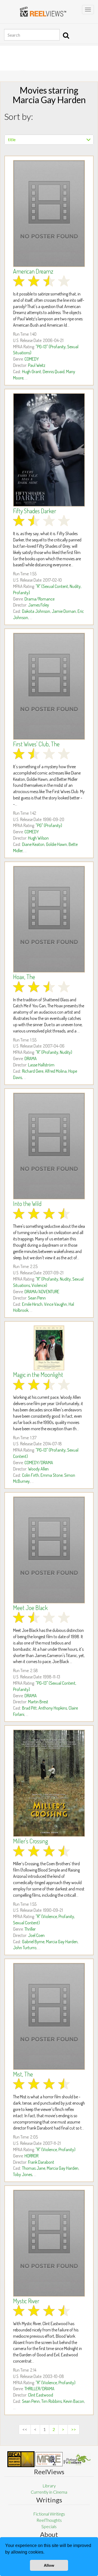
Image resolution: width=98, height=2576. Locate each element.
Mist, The (23, 2074)
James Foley (39, 605)
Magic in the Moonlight (38, 1374)
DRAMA (31, 1058)
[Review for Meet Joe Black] (49, 1550)
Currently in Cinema (49, 2492)
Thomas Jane (34, 2168)
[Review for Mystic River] (49, 2243)
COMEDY (32, 359)
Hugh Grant (32, 372)
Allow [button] (49, 2565)
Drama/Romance (39, 599)
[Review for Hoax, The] (49, 919)
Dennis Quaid (54, 372)
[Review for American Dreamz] (49, 214)
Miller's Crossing (31, 1841)
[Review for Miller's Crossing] (49, 1783)
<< (25, 2429)
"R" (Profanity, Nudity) (54, 1052)
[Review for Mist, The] (49, 2016)
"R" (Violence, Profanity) (56, 2149)
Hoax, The (24, 977)
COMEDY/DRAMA (39, 1463)
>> (73, 2429)
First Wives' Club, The (36, 744)
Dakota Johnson (36, 611)
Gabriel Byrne (33, 1942)
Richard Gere (33, 1071)
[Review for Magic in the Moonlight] (49, 1348)
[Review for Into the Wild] (49, 1146)
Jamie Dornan (64, 611)
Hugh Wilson (38, 838)
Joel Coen (36, 1935)
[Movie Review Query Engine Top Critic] (49, 2459)
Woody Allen (38, 1469)
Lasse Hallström (41, 1065)
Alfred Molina (56, 1071)
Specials (49, 2526)
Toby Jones (23, 2174)
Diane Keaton (33, 844)
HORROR (31, 2156)
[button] (46, 2553)
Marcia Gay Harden (62, 1942)
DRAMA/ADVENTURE (42, 1292)
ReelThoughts (49, 2520)
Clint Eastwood (41, 2395)
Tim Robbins (52, 2401)
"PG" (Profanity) (49, 825)
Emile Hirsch (32, 1304)
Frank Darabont (41, 2162)
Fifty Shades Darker (35, 511)
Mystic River (26, 2301)
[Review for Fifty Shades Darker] (49, 450)
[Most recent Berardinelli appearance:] (77, 2459)
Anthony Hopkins (53, 1708)
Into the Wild (27, 1203)
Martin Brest (38, 1702)
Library (49, 2486)
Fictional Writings (49, 2514)
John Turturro (25, 1948)
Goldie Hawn (56, 844)
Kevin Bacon (74, 2401)
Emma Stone (52, 1475)
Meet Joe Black (30, 1608)
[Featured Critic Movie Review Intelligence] (21, 2459)
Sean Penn (37, 1298)
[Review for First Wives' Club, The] (49, 686)
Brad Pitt (29, 1708)
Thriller (30, 1929)
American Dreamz (33, 271)
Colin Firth (30, 1475)
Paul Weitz (37, 365)
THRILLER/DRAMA (39, 2389)
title (12, 139)
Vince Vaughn (56, 1304)
